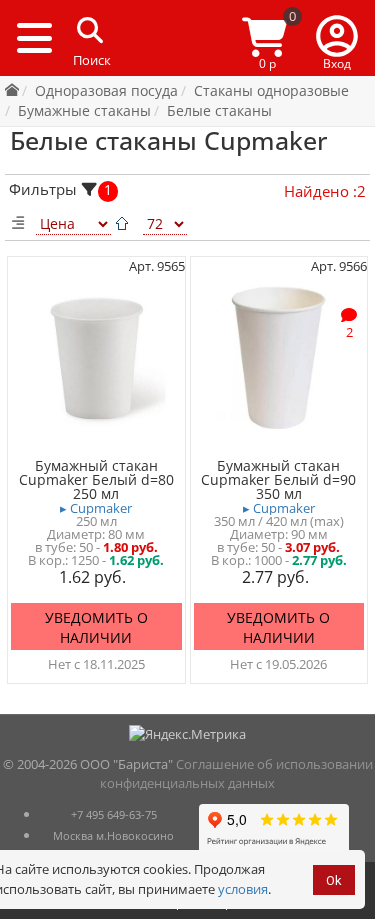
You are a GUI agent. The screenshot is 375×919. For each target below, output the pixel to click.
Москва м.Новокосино (113, 835)
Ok (334, 880)
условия (243, 889)
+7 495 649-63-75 (114, 814)
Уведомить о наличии (96, 627)
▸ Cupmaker (96, 508)
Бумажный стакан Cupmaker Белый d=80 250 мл (96, 480)
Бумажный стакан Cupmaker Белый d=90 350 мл (278, 480)
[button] (337, 38)
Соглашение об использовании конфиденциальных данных (236, 774)
